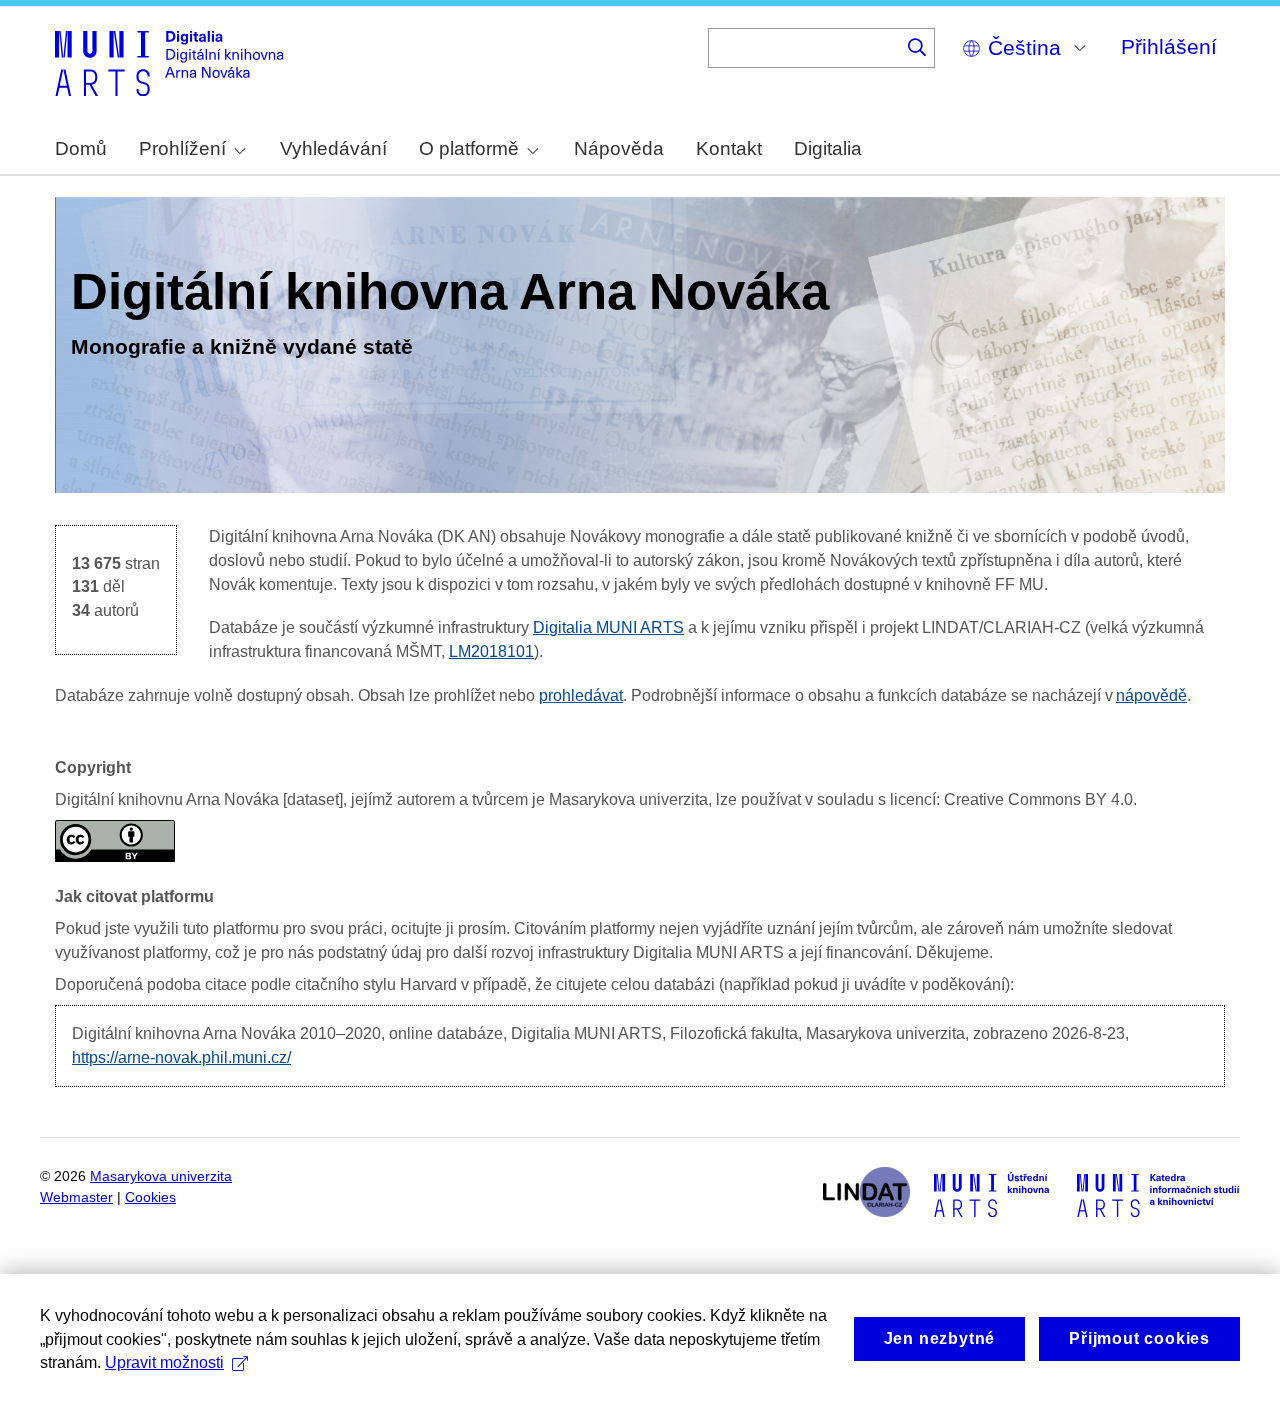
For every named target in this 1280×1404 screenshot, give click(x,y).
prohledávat (581, 695)
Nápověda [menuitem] (619, 148)
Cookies (150, 1197)
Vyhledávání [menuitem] (333, 148)
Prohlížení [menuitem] (182, 148)
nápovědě (1151, 695)
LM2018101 (491, 651)
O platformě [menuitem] (469, 148)
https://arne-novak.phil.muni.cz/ (181, 1057)
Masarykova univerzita (161, 1176)
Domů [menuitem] (81, 148)
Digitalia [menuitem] (828, 148)
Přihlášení (1169, 46)
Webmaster (76, 1197)
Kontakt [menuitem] (729, 148)
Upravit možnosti (164, 1362)
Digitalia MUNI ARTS (608, 627)
